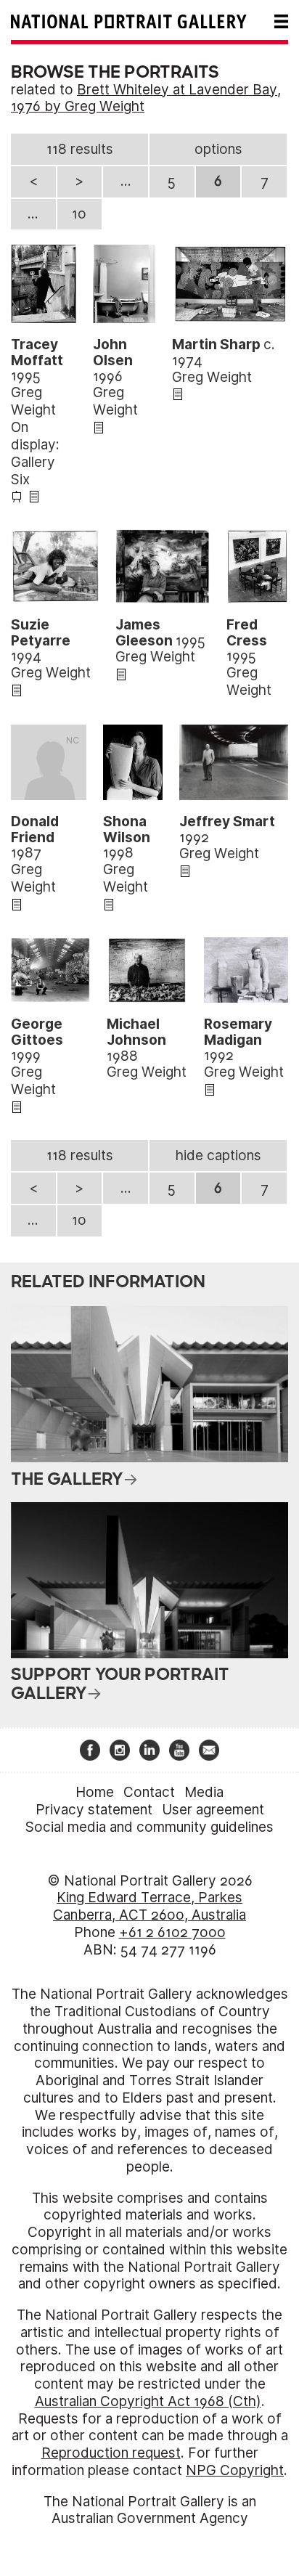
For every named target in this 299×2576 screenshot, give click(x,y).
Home (95, 1792)
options (218, 149)
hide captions (218, 1155)
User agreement (213, 1810)
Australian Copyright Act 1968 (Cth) (148, 2401)
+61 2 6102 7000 (172, 1932)
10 (79, 214)
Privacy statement (94, 1810)
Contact (149, 1792)
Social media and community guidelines (149, 1827)
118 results (80, 149)
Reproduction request (111, 2453)
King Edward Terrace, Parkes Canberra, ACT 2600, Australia (149, 1906)
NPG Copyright (235, 2470)
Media (204, 1792)
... (126, 181)
